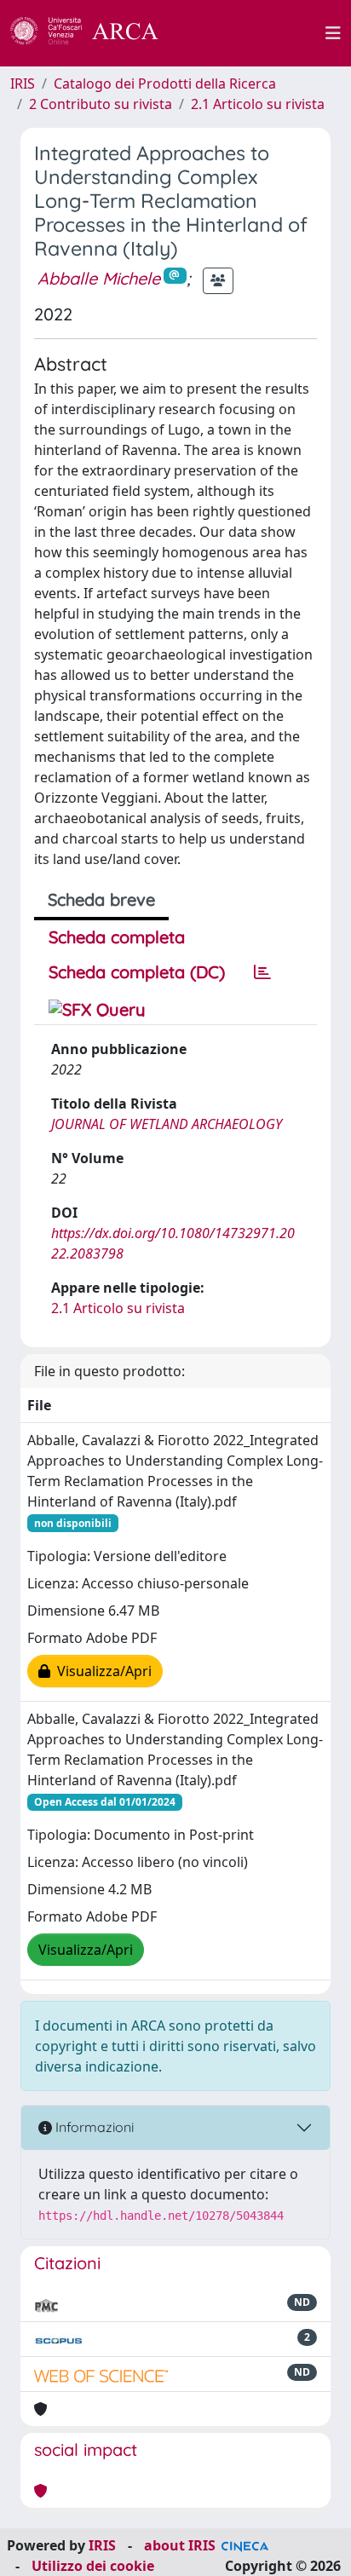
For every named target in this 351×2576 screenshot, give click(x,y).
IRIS (23, 84)
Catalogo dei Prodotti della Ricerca (165, 84)
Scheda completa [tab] (117, 937)
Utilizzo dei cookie (93, 2566)
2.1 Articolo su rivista (258, 104)
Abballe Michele (99, 278)
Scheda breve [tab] (101, 899)
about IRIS (180, 2545)
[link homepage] (94, 33)
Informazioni (93, 2127)
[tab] (262, 972)
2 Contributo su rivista (101, 104)
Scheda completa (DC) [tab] (137, 972)
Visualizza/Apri (101, 1671)
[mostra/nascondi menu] (333, 33)
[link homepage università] (251, 33)
